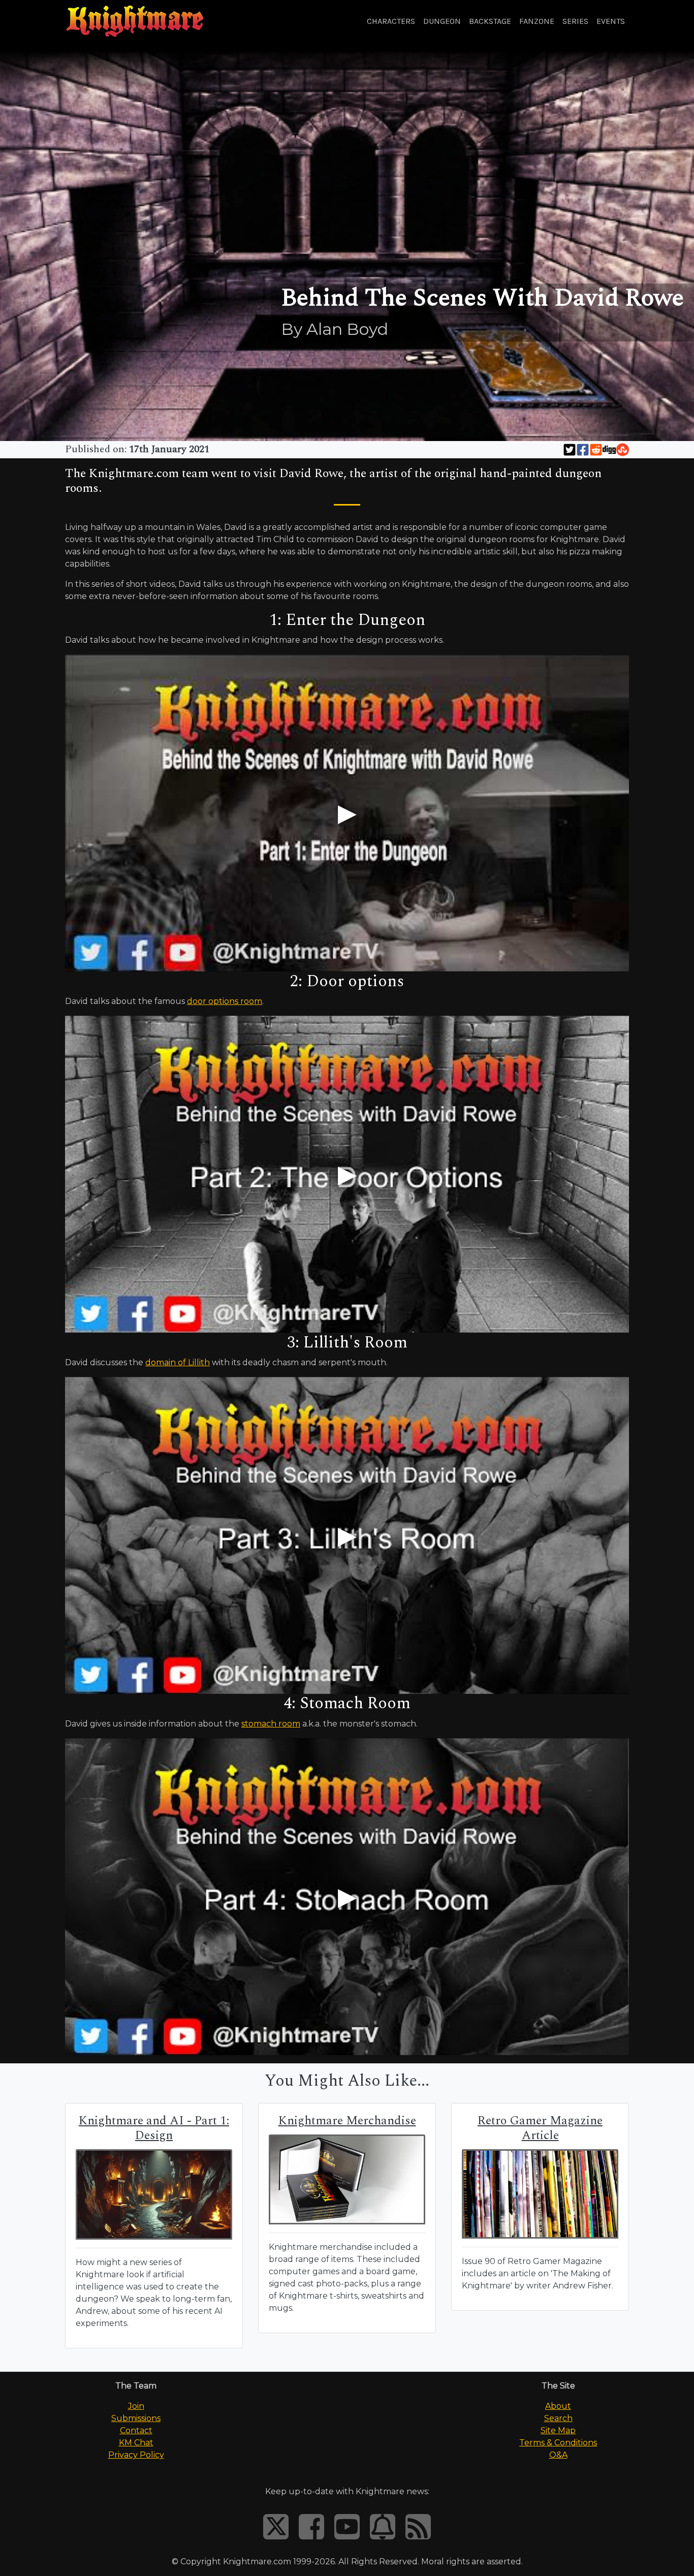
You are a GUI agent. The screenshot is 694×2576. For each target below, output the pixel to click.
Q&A (558, 2455)
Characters (391, 21)
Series (575, 21)
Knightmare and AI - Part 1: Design (154, 2128)
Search (558, 2418)
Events (611, 21)
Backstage (490, 21)
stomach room (271, 1724)
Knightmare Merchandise (347, 2121)
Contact (136, 2430)
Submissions (136, 2418)
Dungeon (442, 21)
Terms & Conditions (558, 2443)
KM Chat (136, 2443)
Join (136, 2406)
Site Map (558, 2430)
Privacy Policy (136, 2455)
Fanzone (537, 21)
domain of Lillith (178, 1362)
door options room (225, 1001)
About (558, 2406)
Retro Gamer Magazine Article (540, 2128)
